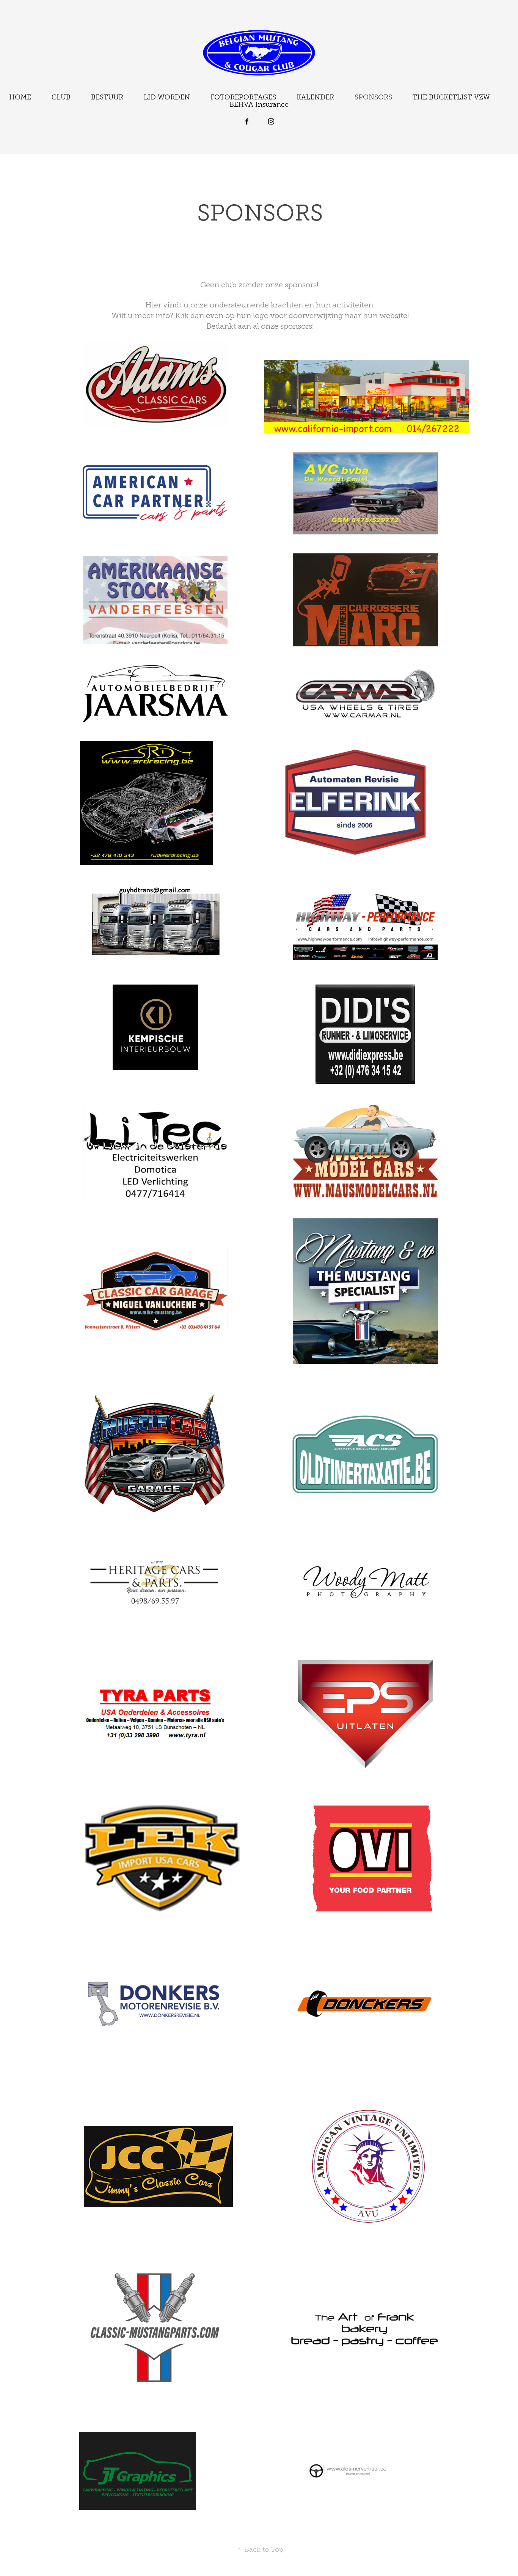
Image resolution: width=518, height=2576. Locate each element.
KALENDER (315, 97)
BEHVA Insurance (259, 104)
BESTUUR (107, 97)
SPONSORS (373, 97)
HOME (20, 97)
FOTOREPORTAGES (243, 97)
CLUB (61, 97)
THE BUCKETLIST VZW (451, 97)
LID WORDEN (167, 97)
